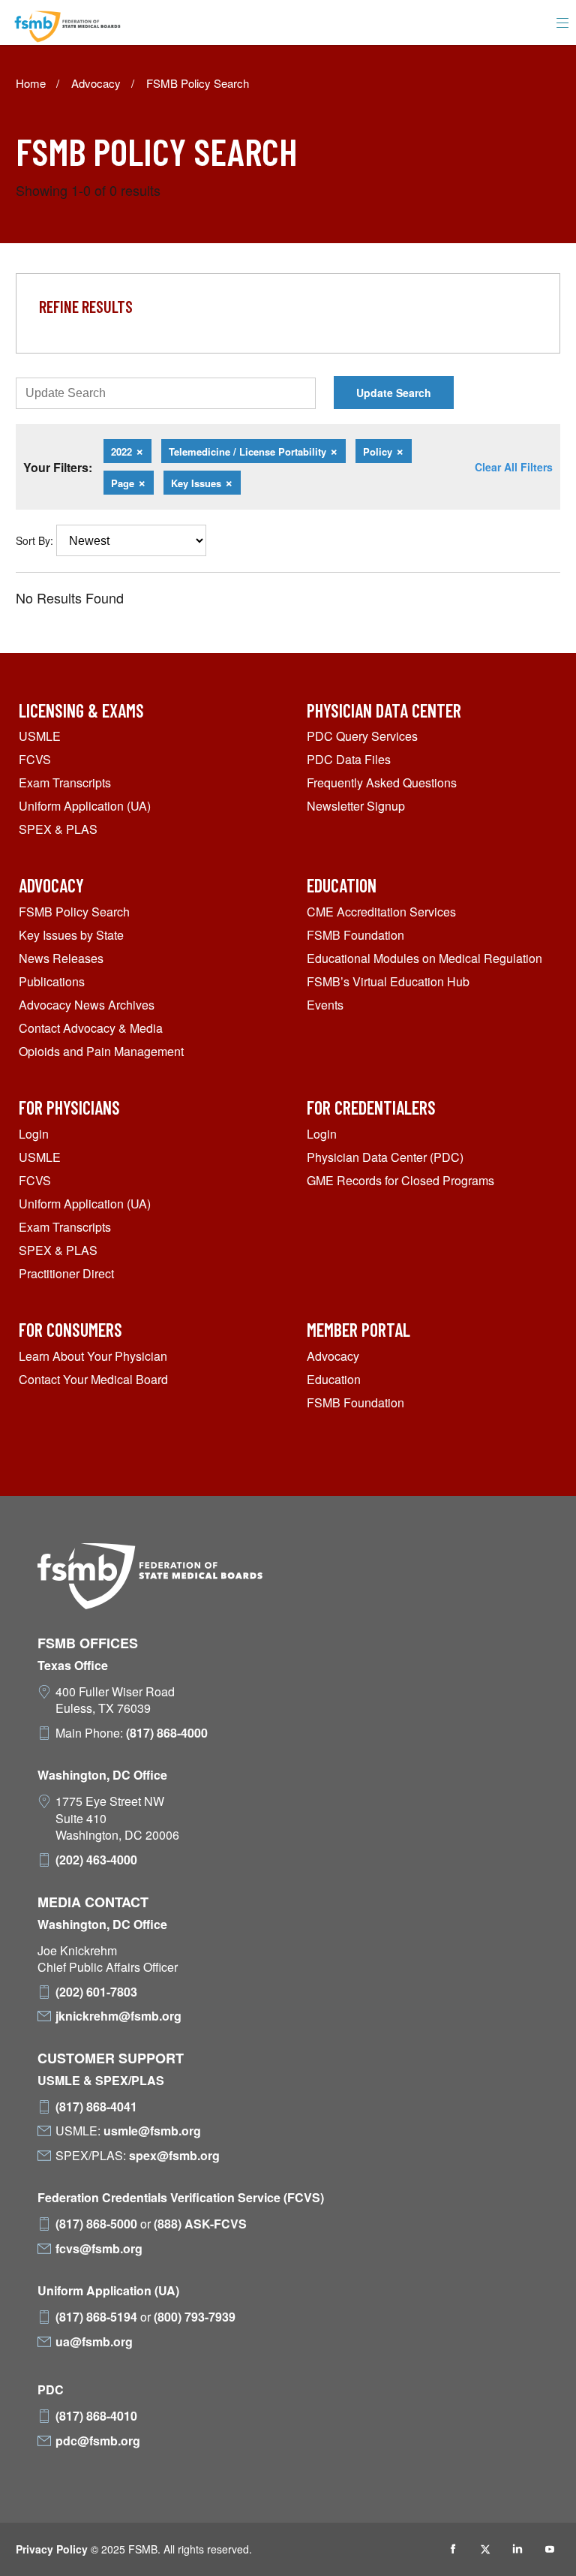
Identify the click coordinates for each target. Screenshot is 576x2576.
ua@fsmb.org (94, 2342)
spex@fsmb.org (174, 2156)
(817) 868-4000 (167, 1733)
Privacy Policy (52, 2549)
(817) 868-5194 (96, 2317)
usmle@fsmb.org (152, 2131)
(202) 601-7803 (96, 1992)
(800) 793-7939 (195, 2317)
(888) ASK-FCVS (200, 2224)
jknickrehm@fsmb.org (118, 2016)
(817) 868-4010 (96, 2416)
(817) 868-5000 (96, 2224)
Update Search (394, 393)
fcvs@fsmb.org (99, 2249)
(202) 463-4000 (96, 1860)
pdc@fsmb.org (98, 2441)
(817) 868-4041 (96, 2107)
